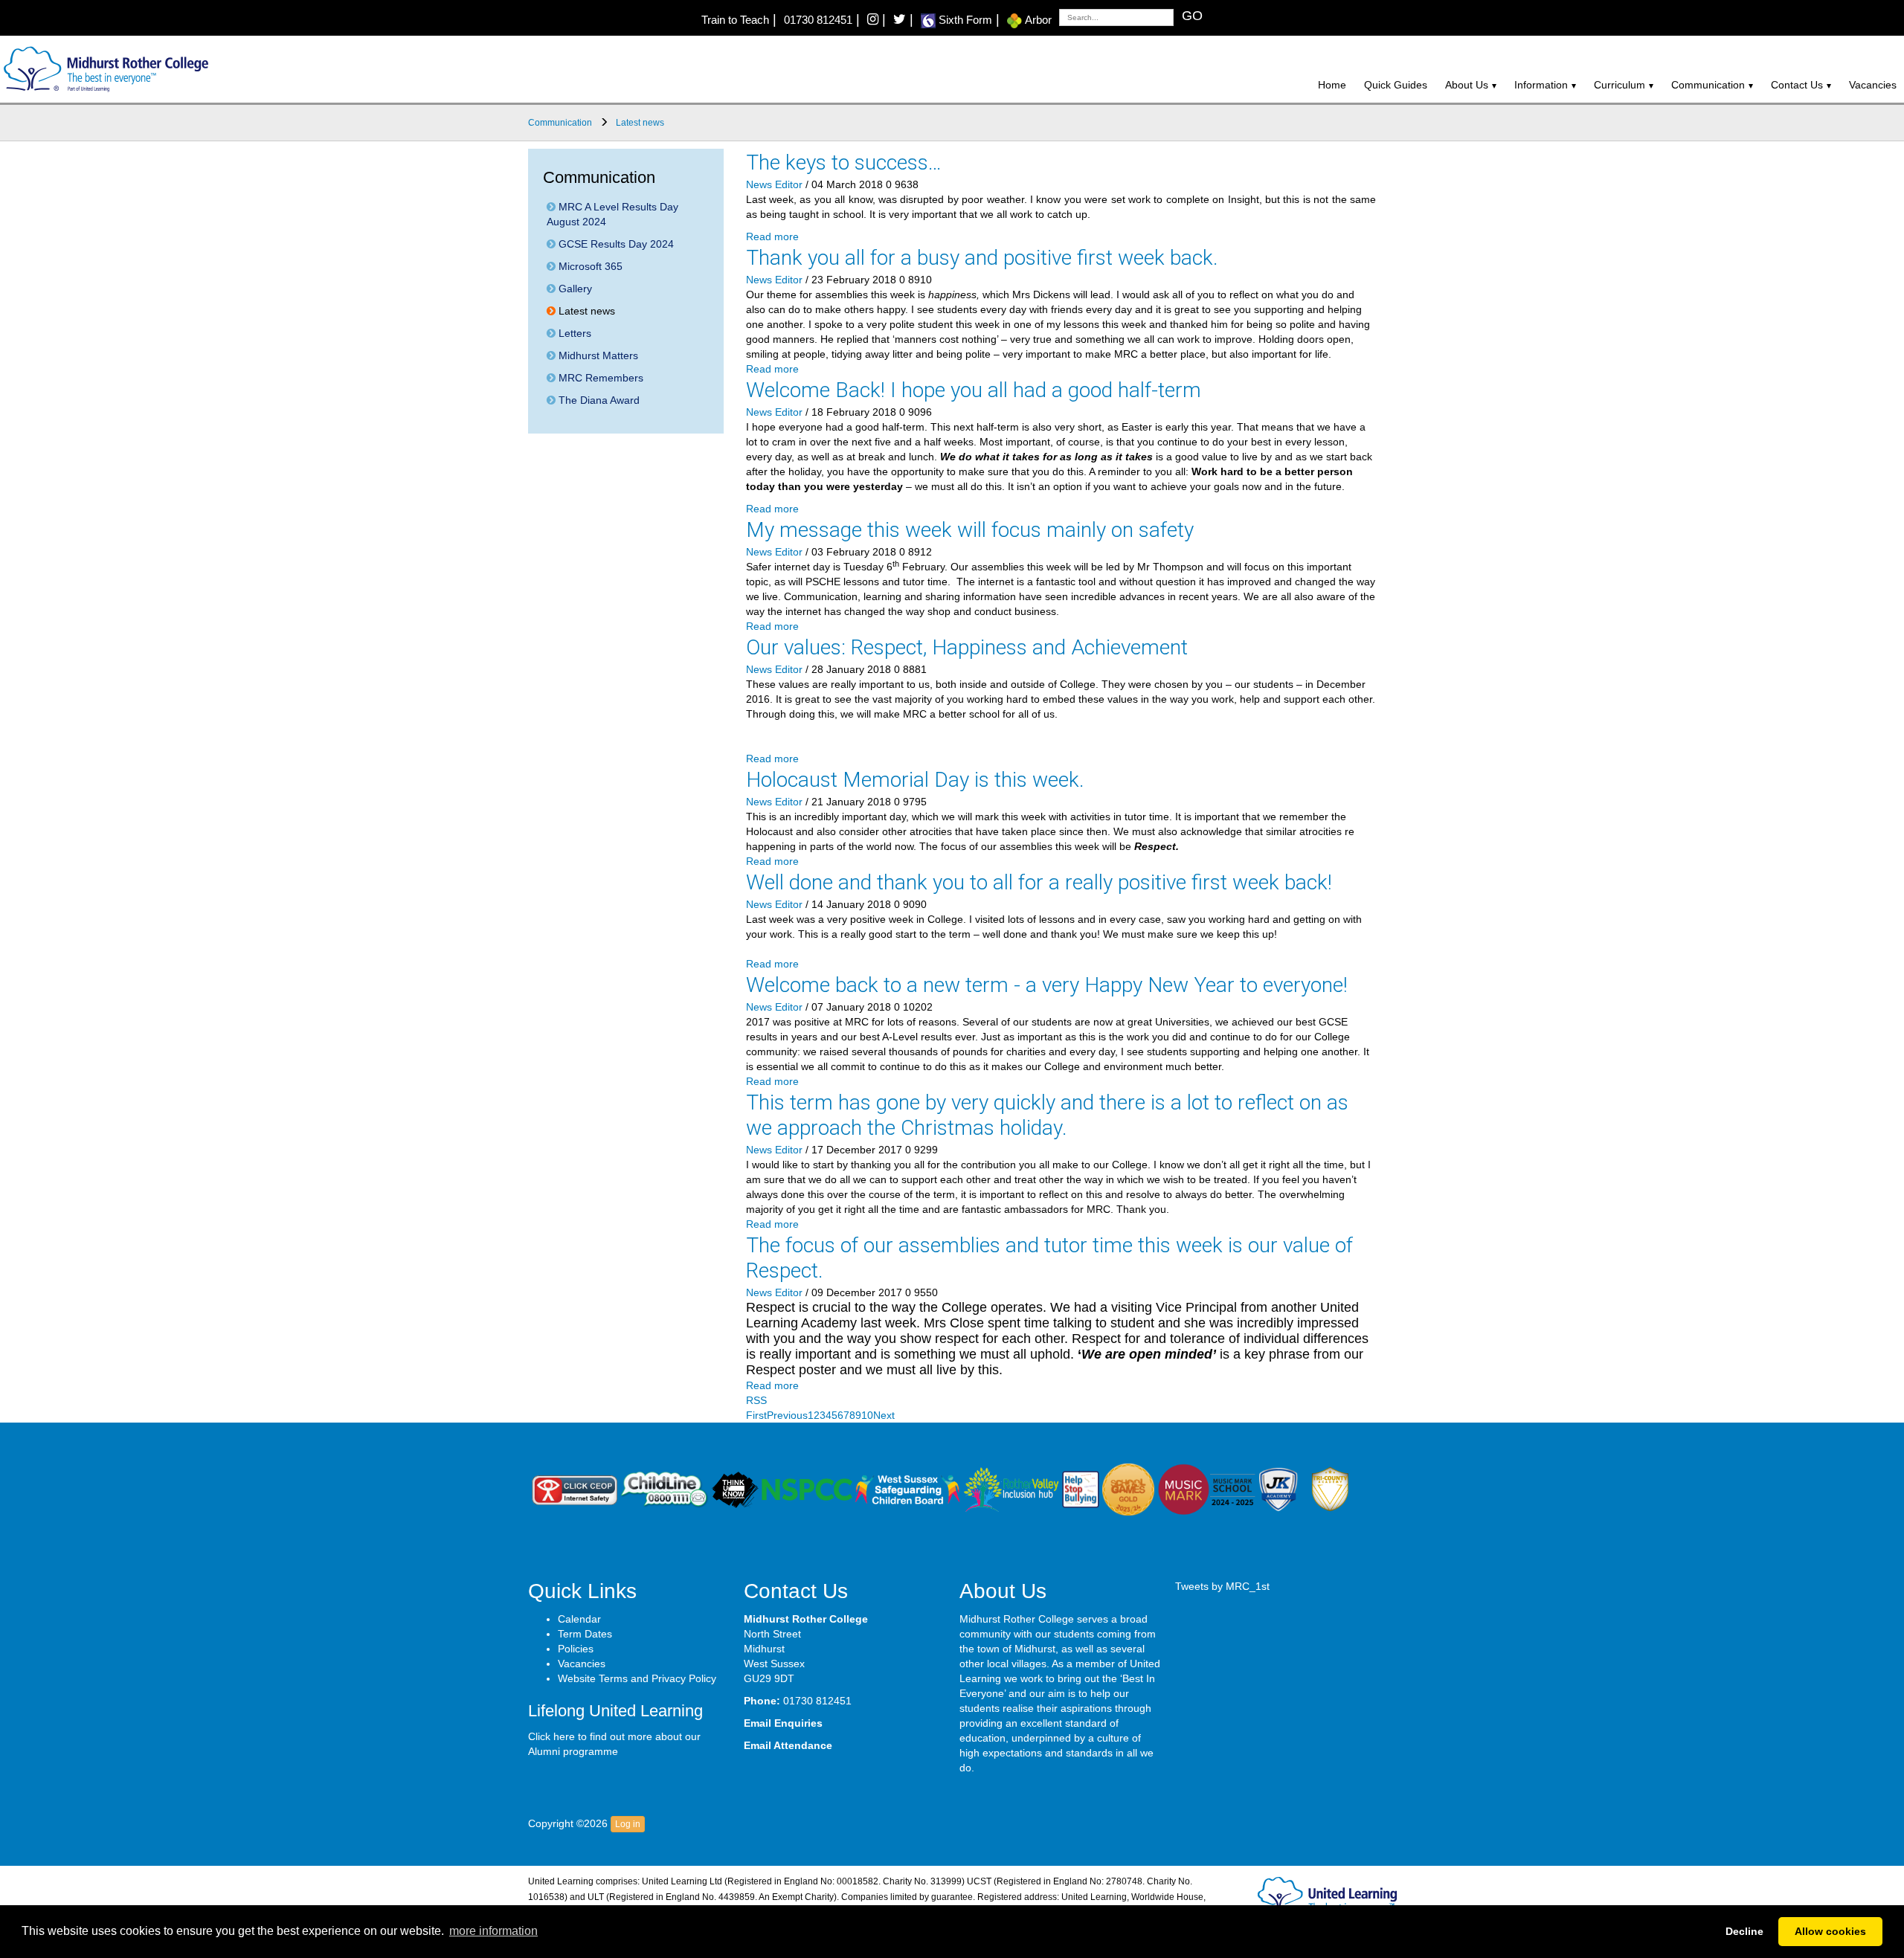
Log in (628, 1824)
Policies (576, 1649)
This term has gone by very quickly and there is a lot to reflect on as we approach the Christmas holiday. (1047, 1115)
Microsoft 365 (589, 266)
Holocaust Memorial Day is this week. (915, 780)
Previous (787, 1415)
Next (884, 1415)
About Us (1467, 85)
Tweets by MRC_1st (1222, 1586)
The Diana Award (598, 400)
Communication (1708, 85)
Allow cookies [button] (1830, 1931)
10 (867, 1415)
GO (1192, 16)
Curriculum (1620, 85)
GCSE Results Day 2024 (615, 244)
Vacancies (1873, 85)
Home (1332, 85)
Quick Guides (1396, 85)
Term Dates (585, 1634)
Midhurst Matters (597, 355)
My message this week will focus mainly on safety (970, 530)
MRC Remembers (599, 378)
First (756, 1415)
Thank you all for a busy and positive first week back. (982, 258)
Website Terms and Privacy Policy (637, 1678)
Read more (772, 236)
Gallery (574, 289)
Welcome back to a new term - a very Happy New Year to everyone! (1047, 985)
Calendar (579, 1619)
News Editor (774, 184)
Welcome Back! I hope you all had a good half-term (974, 390)
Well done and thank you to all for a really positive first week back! (1039, 882)
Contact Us (1797, 85)
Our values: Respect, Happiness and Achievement (967, 647)
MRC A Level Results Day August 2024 (612, 214)
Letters (573, 333)
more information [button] (493, 1931)
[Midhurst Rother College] (104, 68)
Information (1541, 85)
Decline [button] (1744, 1931)
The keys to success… (844, 162)
